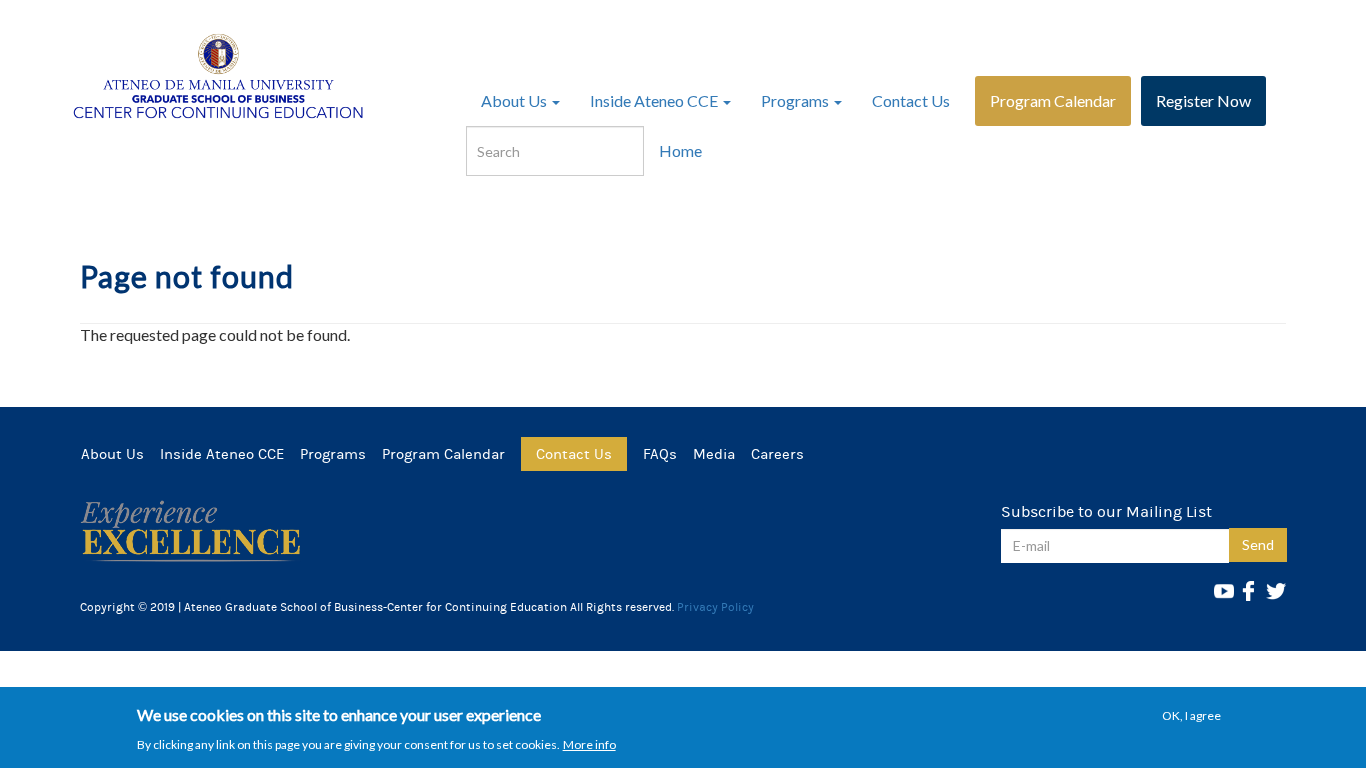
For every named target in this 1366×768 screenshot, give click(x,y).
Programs (796, 100)
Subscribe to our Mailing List (1106, 511)
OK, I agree (1191, 715)
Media (714, 454)
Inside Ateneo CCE (655, 100)
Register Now (1203, 100)
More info (589, 743)
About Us (515, 100)
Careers (777, 454)
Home (680, 150)
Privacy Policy (715, 607)
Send (1258, 544)
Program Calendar (1053, 100)
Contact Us (911, 100)
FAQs (660, 454)
